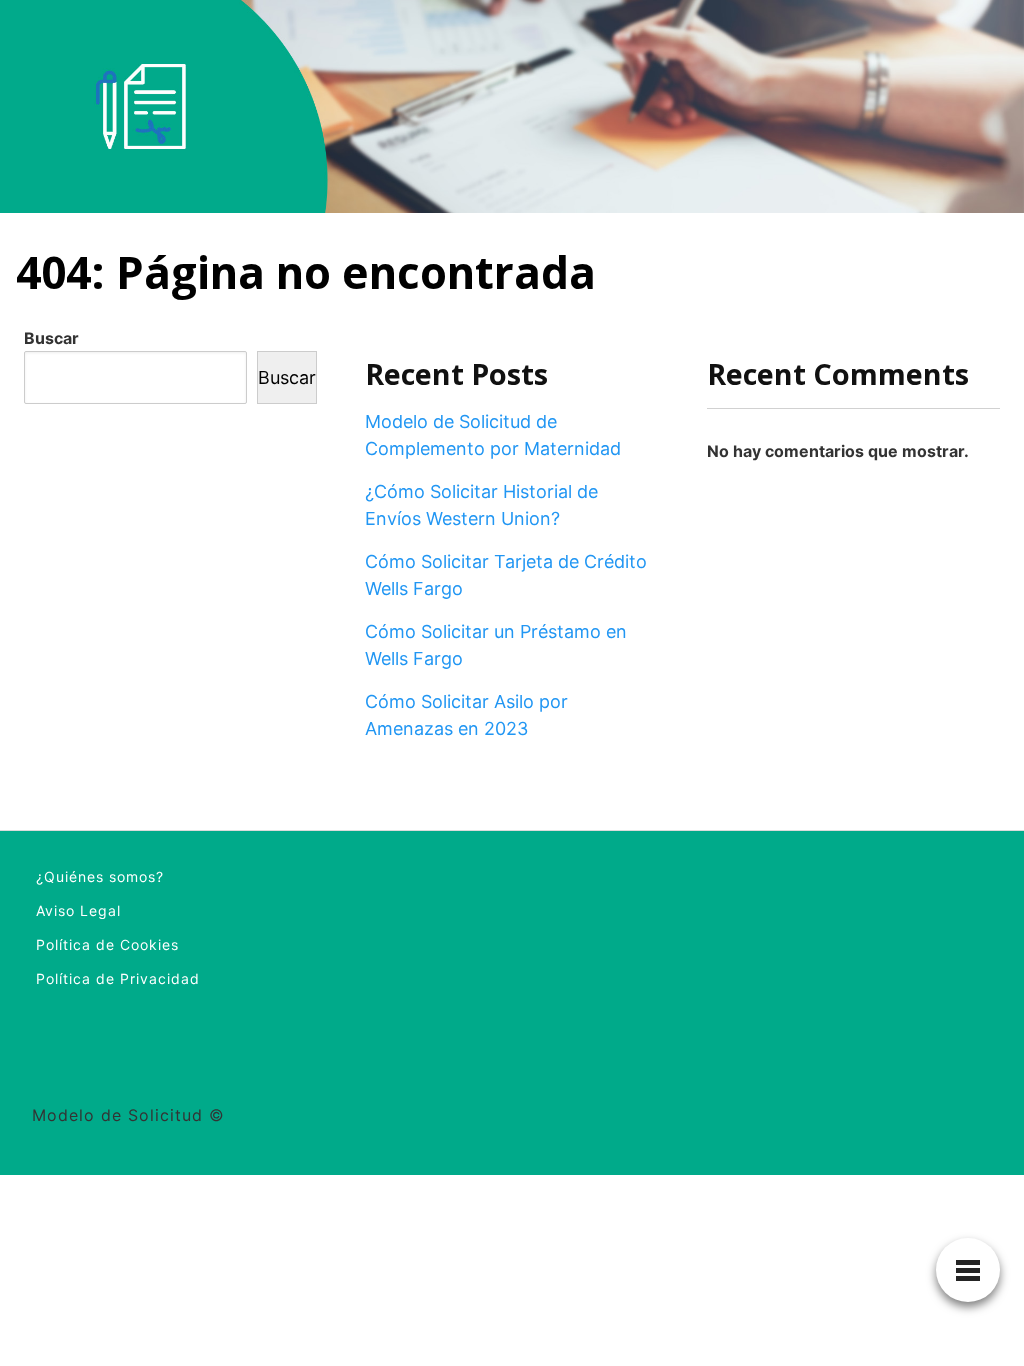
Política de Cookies (107, 944)
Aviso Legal (78, 910)
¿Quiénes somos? (100, 876)
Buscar (51, 338)
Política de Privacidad (118, 978)
